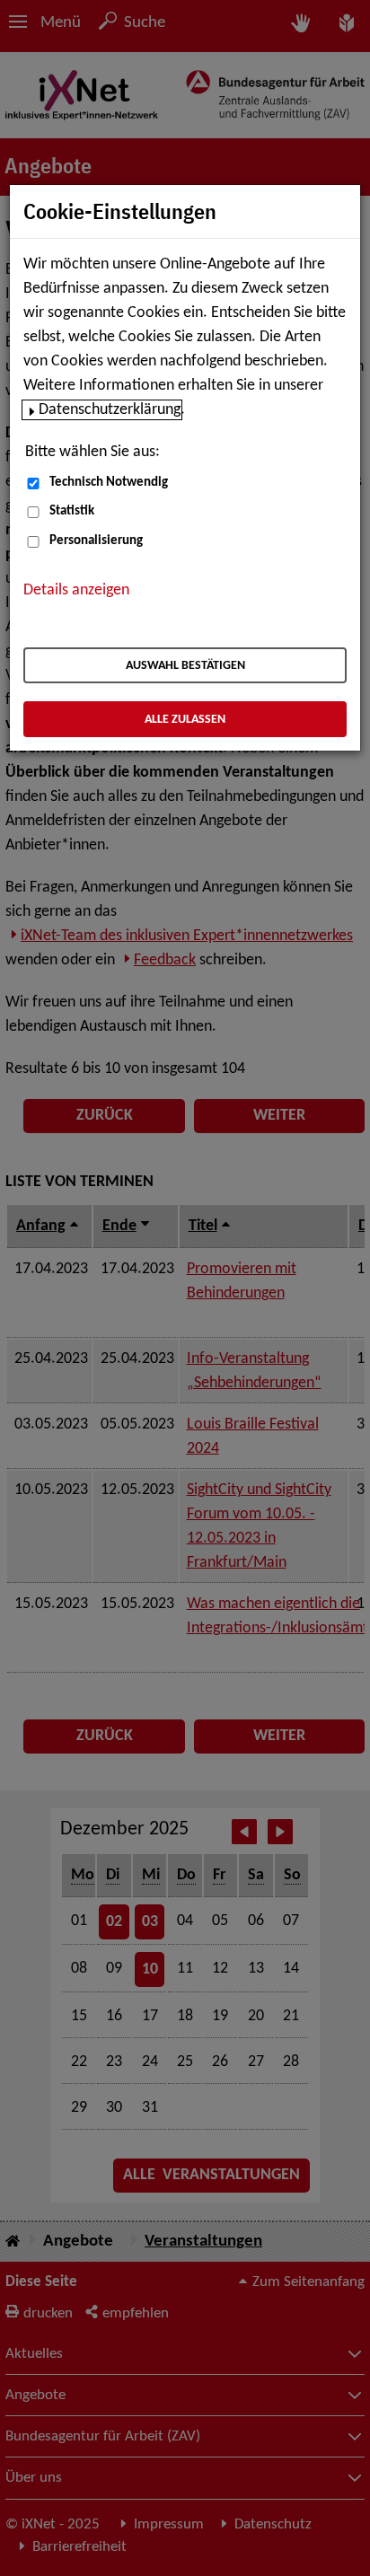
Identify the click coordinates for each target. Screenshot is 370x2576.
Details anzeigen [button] (76, 590)
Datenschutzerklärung (110, 410)
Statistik (72, 511)
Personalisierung (96, 541)
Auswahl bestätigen (185, 666)
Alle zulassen (185, 720)
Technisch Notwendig (109, 483)
